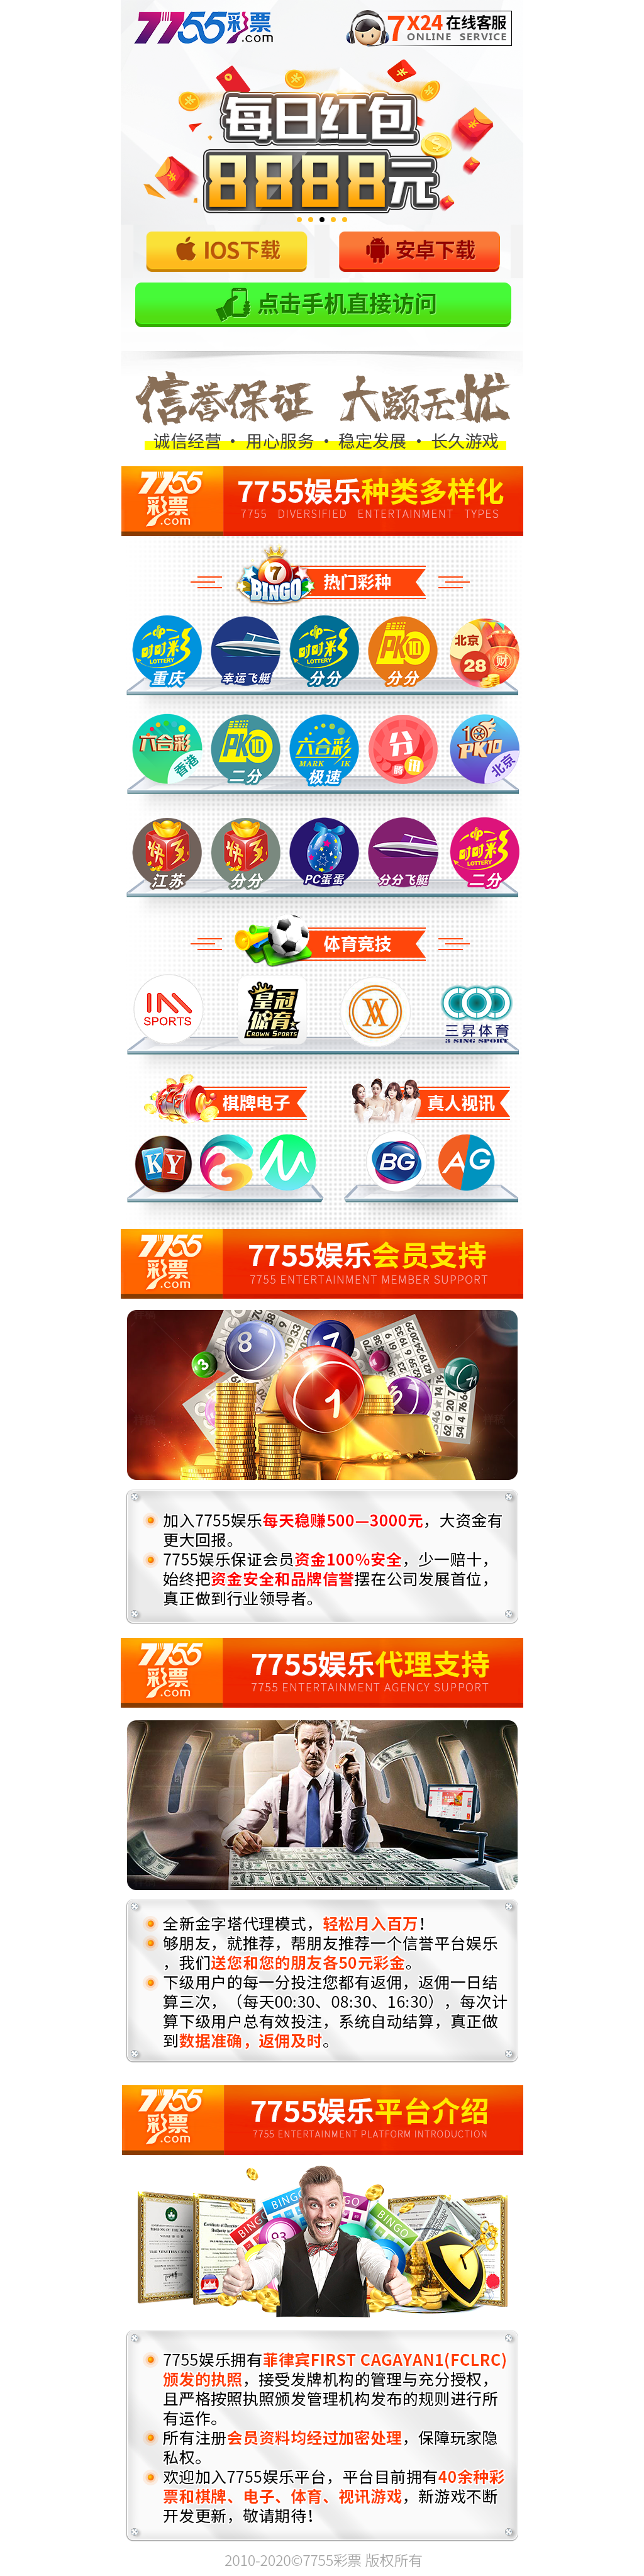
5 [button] (345, 220)
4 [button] (333, 220)
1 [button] (299, 220)
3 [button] (322, 220)
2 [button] (311, 220)
